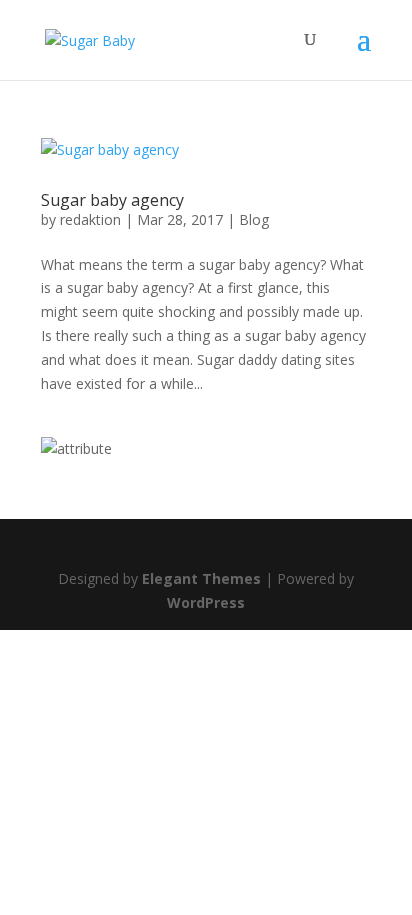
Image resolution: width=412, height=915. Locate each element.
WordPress (206, 602)
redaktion (90, 219)
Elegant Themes (201, 578)
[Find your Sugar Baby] (76, 448)
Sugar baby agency (112, 200)
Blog (254, 219)
